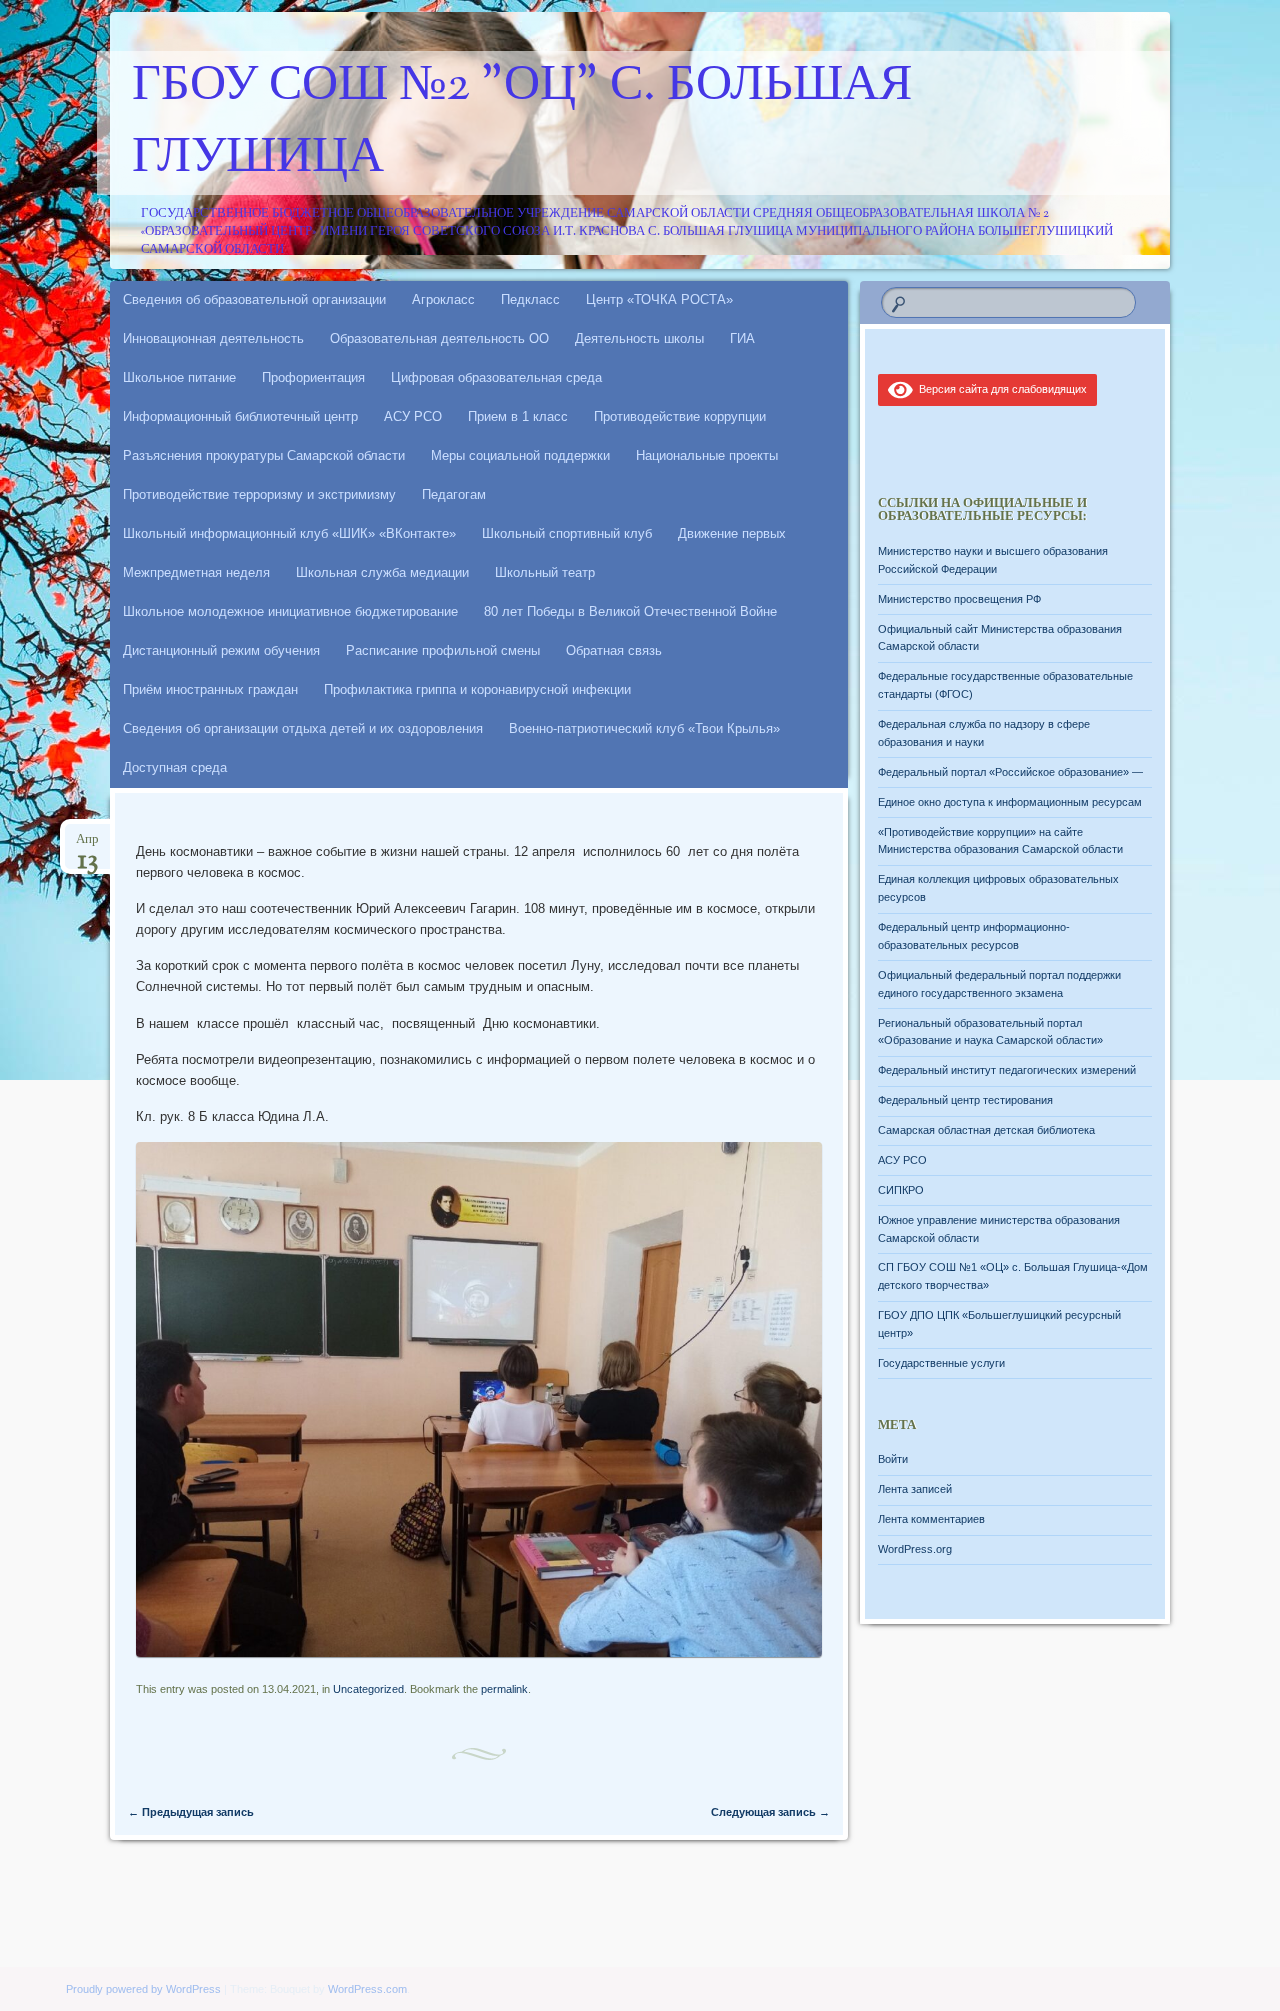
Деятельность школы (639, 338)
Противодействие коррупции (680, 416)
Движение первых (732, 533)
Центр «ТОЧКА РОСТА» (659, 299)
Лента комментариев (931, 1519)
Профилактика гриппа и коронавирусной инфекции (477, 689)
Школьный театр (545, 572)
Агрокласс (443, 299)
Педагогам (454, 494)
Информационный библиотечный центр (240, 416)
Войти (893, 1459)
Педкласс (530, 299)
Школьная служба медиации (382, 572)
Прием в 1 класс (518, 416)
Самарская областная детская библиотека (986, 1130)
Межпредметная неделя (196, 572)
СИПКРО (901, 1190)
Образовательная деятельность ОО (439, 338)
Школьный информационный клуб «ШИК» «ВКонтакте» (289, 533)
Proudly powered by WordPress (143, 1989)
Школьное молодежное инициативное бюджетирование (290, 611)
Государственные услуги (941, 1363)
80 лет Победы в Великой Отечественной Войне (630, 611)
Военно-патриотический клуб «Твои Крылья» (644, 728)
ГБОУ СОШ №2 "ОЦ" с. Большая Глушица (522, 123)
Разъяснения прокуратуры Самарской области (264, 455)
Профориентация (313, 377)
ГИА (742, 338)
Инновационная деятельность (213, 338)
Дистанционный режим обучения (221, 650)
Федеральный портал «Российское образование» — (1010, 772)
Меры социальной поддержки (520, 455)
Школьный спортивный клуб (567, 533)
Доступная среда (175, 767)
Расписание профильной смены (443, 650)
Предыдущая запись (191, 1812)
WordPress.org (915, 1549)
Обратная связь (614, 650)
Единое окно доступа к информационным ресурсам (1010, 802)
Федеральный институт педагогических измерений (1007, 1070)
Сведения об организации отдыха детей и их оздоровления (303, 728)
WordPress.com (367, 1989)
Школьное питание (179, 377)
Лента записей (915, 1489)
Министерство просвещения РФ (959, 599)
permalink (504, 1689)
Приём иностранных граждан (210, 689)
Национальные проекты (707, 455)
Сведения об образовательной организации (254, 299)
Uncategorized (368, 1689)
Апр (87, 845)
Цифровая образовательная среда (496, 377)
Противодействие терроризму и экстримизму (259, 494)
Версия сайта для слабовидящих (1000, 389)
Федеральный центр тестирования (965, 1100)
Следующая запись (770, 1812)
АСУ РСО (413, 416)
